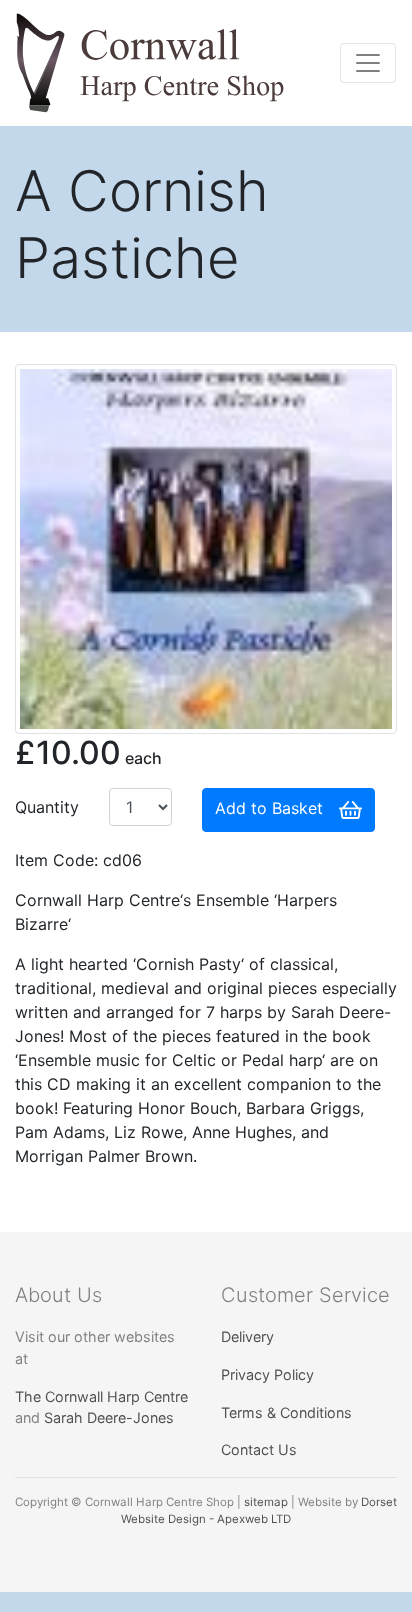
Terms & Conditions (286, 1412)
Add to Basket (269, 809)
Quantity (47, 807)
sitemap (266, 1502)
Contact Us (259, 1449)
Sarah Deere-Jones (109, 1417)
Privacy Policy (267, 1374)
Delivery (247, 1336)
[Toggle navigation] (368, 63)
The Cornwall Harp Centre (101, 1396)
